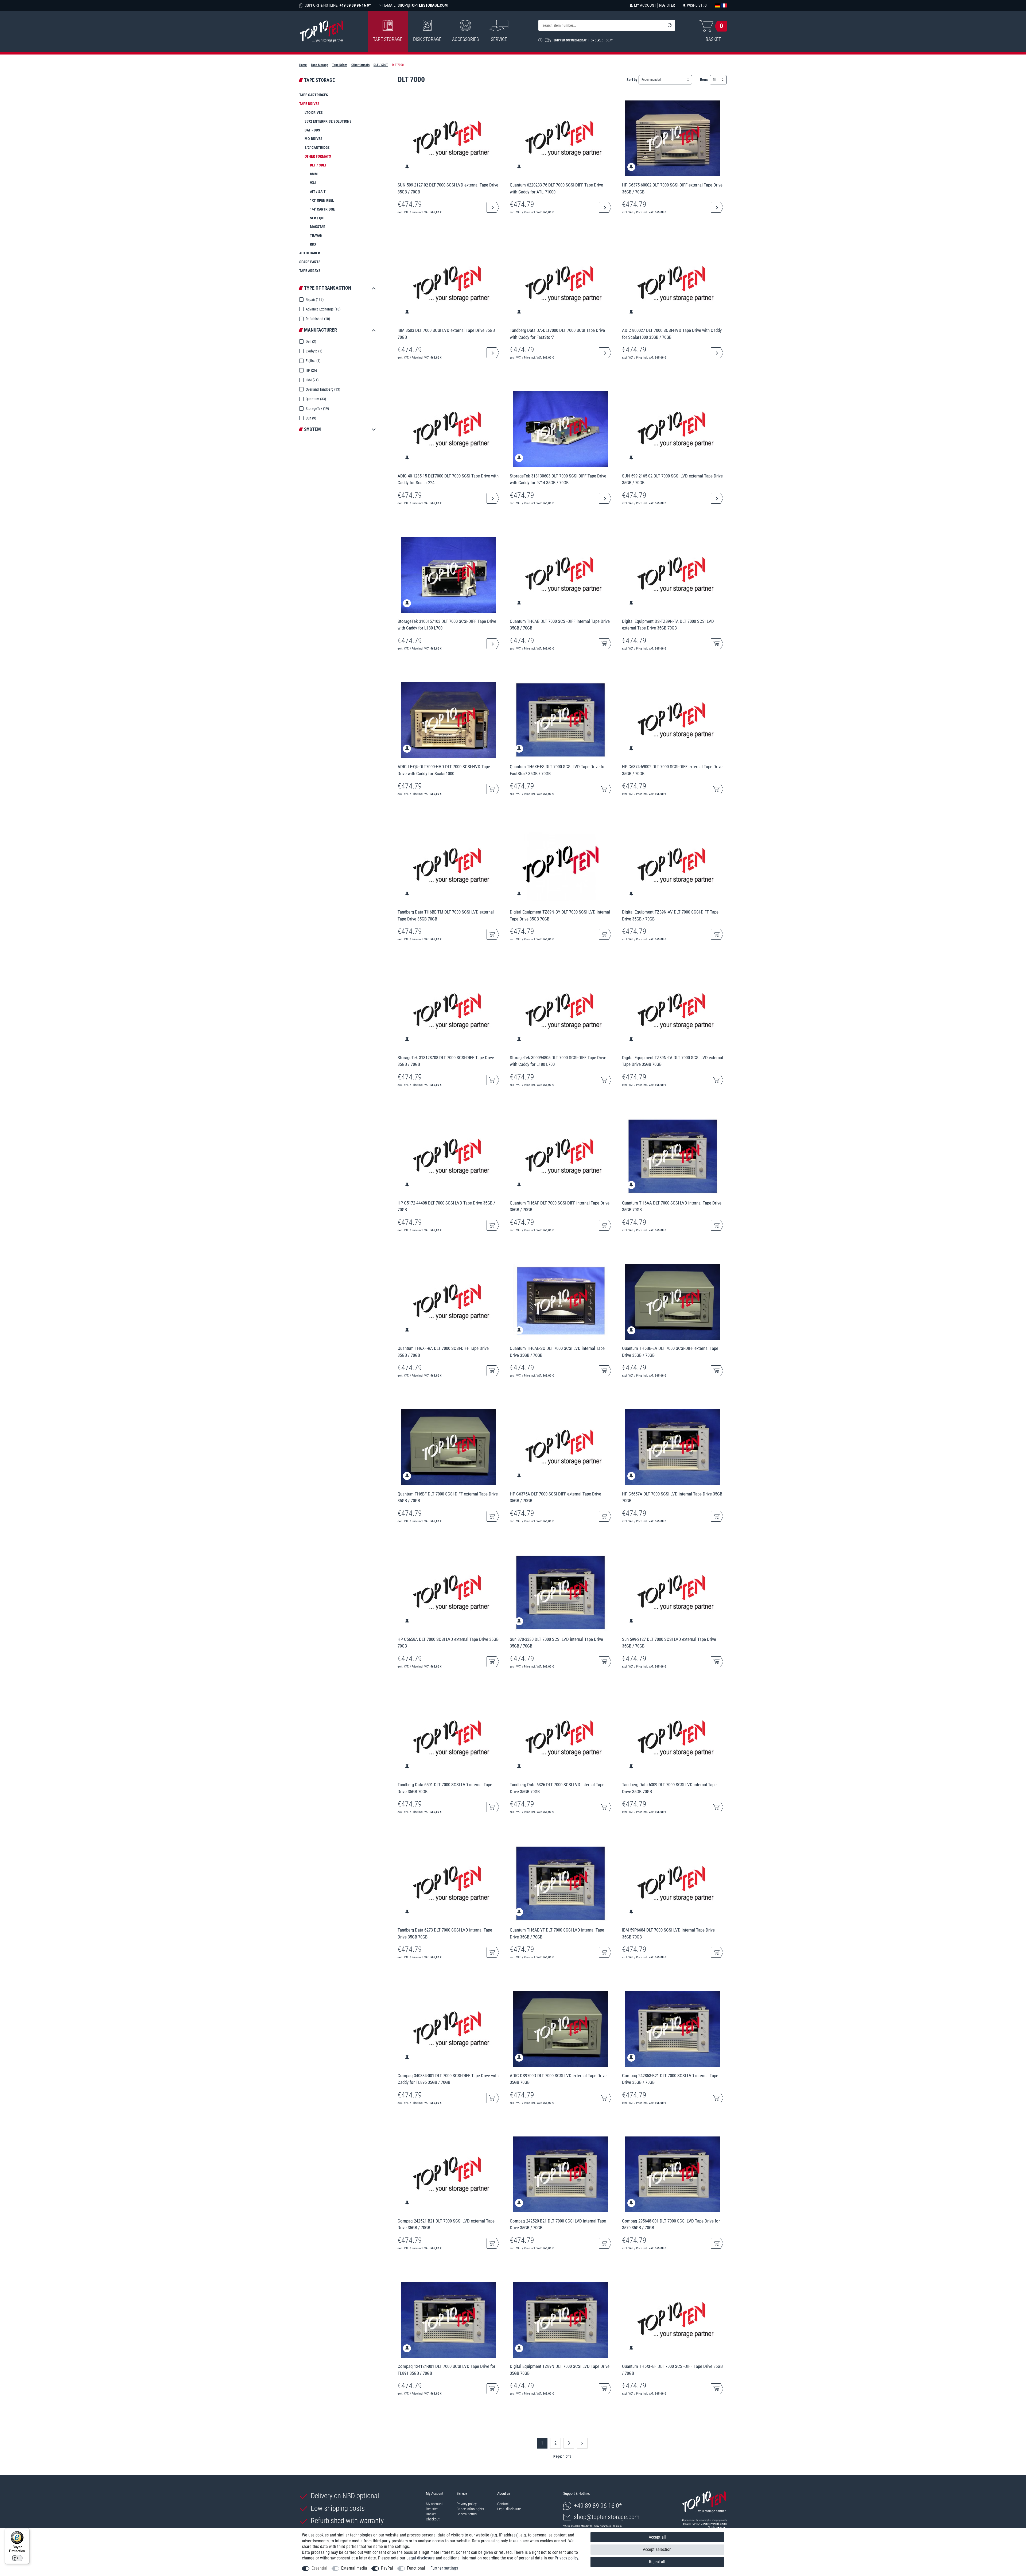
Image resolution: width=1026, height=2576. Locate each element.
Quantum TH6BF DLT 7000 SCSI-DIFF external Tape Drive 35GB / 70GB (448, 1497)
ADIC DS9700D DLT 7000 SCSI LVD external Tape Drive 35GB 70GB (558, 2079)
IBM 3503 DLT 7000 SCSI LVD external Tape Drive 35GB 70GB (446, 334)
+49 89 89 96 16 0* (598, 2506)
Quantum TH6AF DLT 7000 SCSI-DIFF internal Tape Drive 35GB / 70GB (560, 1206)
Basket (431, 2514)
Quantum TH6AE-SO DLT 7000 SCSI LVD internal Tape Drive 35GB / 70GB (557, 1352)
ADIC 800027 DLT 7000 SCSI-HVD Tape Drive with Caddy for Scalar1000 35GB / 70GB (672, 334)
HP (311, 370)
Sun (310, 418)
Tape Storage (388, 39)
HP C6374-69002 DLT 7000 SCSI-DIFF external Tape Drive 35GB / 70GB (672, 770)
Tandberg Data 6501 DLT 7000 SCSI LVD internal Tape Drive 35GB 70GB (445, 1788)
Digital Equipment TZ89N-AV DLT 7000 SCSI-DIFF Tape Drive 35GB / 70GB (670, 915)
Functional (416, 2568)
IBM (312, 380)
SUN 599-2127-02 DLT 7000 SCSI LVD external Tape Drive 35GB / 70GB (448, 188)
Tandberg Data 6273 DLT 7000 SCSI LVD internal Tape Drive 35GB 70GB (445, 1933)
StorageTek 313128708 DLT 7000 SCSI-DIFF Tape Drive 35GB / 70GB (446, 1061)
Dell (310, 341)
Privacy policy (467, 2504)
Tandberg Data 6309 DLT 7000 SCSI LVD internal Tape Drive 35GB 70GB (669, 1788)
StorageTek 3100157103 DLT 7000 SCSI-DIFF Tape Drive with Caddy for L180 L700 (447, 625)
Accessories (465, 39)
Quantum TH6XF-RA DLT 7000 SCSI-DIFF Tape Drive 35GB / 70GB (443, 1352)
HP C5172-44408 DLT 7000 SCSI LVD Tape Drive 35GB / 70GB (446, 1206)
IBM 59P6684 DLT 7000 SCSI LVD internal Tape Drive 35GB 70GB (668, 1933)
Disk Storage (427, 39)
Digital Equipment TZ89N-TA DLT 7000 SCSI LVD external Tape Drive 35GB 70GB (673, 1061)
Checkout (433, 2519)
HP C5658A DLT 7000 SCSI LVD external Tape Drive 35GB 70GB (448, 1643)
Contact (503, 2504)
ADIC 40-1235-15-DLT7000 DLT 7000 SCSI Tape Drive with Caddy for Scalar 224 (448, 479)
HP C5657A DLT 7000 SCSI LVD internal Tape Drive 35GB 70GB (672, 1497)
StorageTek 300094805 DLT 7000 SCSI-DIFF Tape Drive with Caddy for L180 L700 (558, 1061)
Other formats (360, 65)
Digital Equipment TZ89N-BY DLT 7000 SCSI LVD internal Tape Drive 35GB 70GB (560, 915)
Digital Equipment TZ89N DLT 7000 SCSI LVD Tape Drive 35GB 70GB (560, 2370)
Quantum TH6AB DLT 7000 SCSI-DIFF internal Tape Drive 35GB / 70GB (560, 625)
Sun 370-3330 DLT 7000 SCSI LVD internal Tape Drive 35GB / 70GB (556, 1643)
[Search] (670, 25)
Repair (314, 300)
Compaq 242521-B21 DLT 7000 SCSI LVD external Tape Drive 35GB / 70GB (446, 2224)
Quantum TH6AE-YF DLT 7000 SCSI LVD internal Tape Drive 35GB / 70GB (557, 1933)
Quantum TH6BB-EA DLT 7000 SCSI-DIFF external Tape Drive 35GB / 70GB (670, 1352)
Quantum (315, 399)
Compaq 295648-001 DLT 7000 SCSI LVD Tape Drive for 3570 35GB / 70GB (671, 2224)
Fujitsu (313, 361)
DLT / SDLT (381, 65)
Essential (319, 2568)
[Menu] (26, 2531)
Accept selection (657, 2549)
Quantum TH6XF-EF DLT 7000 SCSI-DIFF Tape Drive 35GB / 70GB (672, 2370)
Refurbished (317, 319)
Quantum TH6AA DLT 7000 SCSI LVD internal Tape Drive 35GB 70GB (672, 1206)
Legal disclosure (509, 2509)
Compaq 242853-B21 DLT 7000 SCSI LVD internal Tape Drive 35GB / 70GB (670, 2079)
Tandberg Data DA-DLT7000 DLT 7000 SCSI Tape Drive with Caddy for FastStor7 (557, 334)
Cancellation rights (470, 2509)
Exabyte (314, 351)
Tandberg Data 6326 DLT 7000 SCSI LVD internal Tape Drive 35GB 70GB (557, 1788)
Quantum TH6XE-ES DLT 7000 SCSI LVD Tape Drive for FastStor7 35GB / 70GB (558, 770)
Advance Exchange (323, 309)
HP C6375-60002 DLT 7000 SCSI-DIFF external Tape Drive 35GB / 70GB (672, 188)
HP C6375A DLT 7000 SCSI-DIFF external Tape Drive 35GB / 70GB (555, 1497)
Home (303, 65)
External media (354, 2568)
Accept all (657, 2537)
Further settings (444, 2568)
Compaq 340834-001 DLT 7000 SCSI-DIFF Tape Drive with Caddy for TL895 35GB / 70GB (448, 2079)
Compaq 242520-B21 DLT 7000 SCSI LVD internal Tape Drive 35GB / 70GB (558, 2224)
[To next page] (582, 2443)
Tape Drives (340, 65)
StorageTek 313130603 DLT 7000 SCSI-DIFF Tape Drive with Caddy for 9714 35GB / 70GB (558, 479)
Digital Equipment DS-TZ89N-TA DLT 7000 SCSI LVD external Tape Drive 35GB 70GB (668, 625)
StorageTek (317, 409)
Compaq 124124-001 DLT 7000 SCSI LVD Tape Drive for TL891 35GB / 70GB (446, 2370)
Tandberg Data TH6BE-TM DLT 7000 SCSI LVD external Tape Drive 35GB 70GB (446, 915)
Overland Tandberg (322, 389)
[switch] (17, 2558)
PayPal (387, 2568)
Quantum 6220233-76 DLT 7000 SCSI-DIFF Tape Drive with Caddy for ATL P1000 (556, 188)
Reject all (657, 2562)
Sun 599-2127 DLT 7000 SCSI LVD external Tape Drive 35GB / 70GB (669, 1643)
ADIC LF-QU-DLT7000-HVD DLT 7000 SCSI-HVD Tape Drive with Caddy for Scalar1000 (444, 770)
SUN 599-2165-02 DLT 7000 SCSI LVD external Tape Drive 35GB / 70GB (672, 479)
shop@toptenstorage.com (607, 2517)
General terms (467, 2514)
